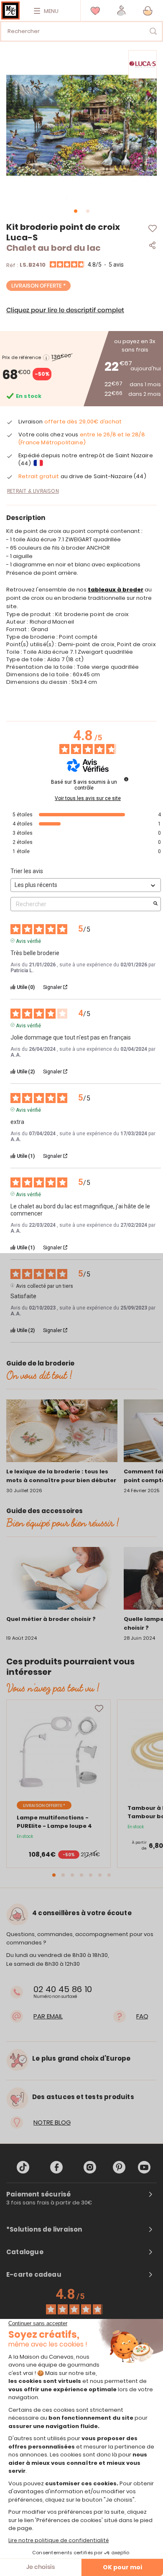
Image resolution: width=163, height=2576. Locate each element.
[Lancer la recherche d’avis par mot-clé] (155, 904)
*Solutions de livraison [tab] (44, 2229)
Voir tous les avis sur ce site (88, 798)
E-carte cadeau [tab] (34, 2275)
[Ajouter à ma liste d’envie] (99, 1709)
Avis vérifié (28, 940)
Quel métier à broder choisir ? (51, 1619)
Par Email (48, 2016)
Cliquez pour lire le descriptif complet (65, 310)
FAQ (142, 2016)
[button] (121, 11)
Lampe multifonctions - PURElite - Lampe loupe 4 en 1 (54, 1826)
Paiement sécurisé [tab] (38, 2194)
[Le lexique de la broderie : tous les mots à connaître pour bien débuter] (62, 1432)
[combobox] (81, 31)
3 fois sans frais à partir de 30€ (49, 2203)
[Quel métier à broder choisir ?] (62, 1580)
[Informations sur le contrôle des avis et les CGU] (126, 779)
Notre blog (52, 2122)
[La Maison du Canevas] (10, 10)
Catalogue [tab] (25, 2252)
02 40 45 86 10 (63, 1989)
